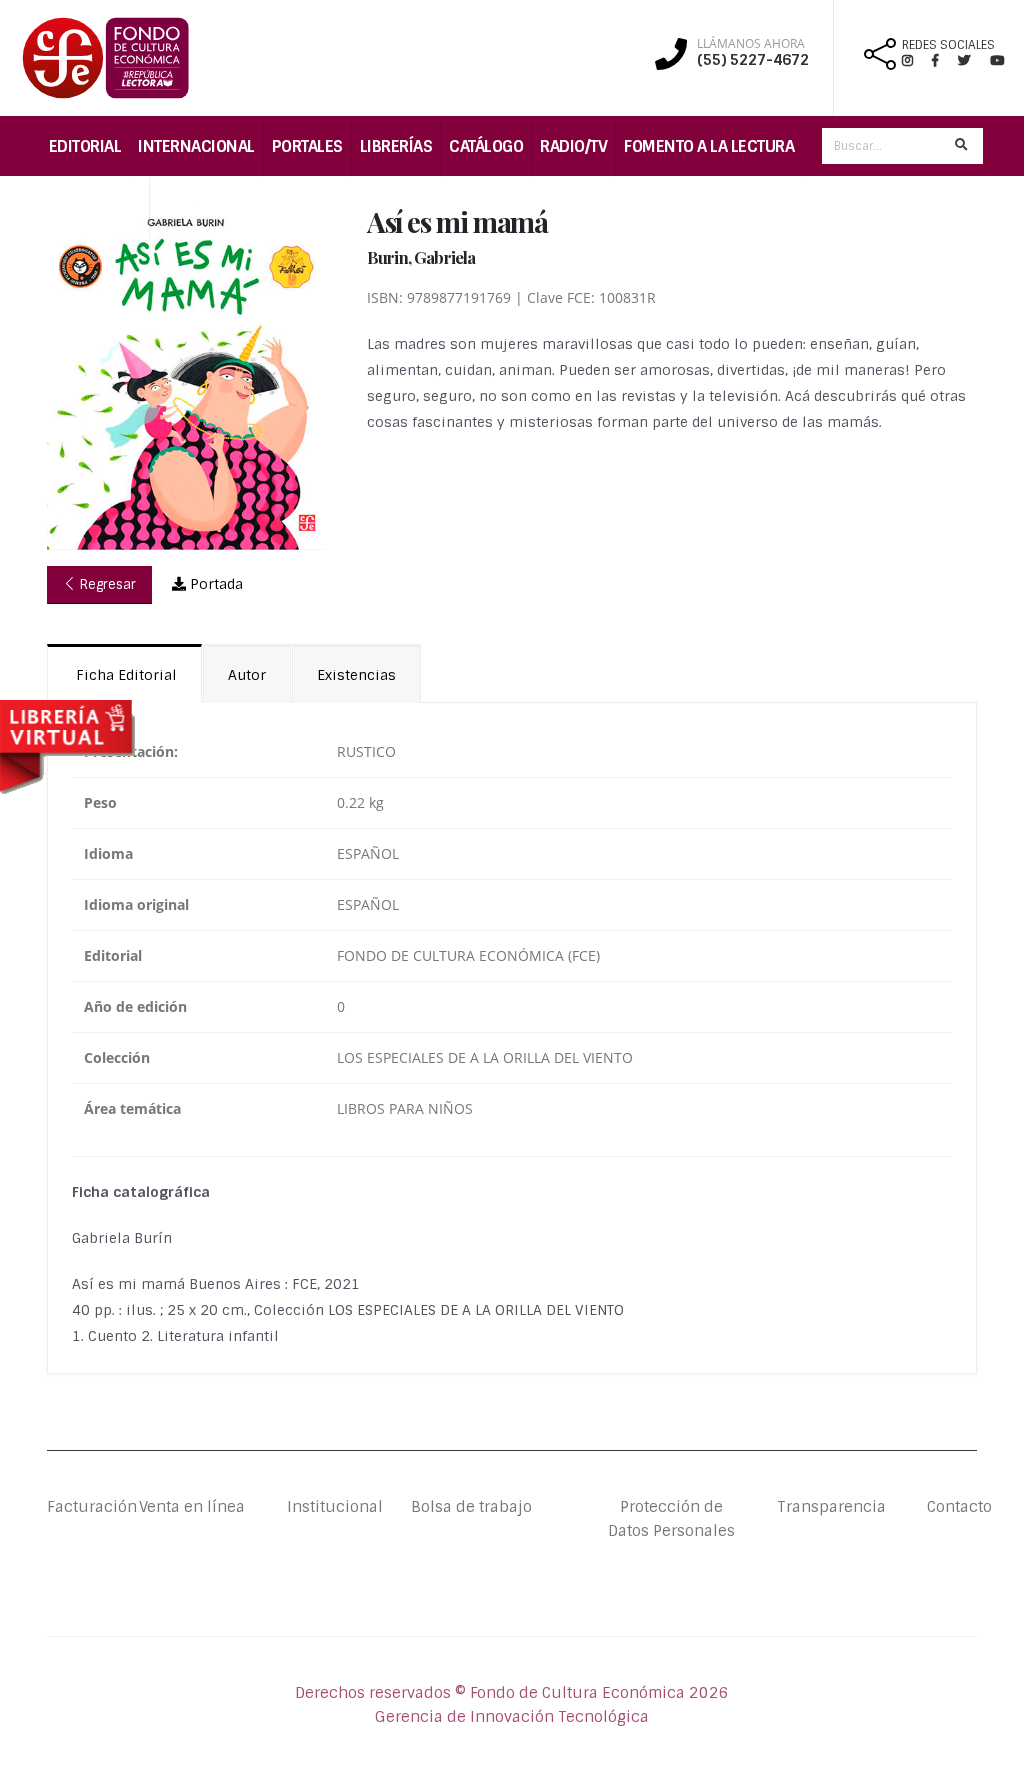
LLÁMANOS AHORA (751, 44)
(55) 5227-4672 (753, 60)
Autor (247, 675)
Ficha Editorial (124, 675)
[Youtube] (997, 60)
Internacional (196, 146)
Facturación (92, 1507)
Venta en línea (192, 1507)
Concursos (95, 207)
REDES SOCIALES (948, 45)
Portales (307, 146)
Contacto (952, 1507)
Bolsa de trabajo (471, 1507)
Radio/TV (573, 146)
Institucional (312, 1507)
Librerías (396, 146)
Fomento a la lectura (709, 146)
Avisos (184, 207)
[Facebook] (943, 60)
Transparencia (831, 1507)
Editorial (85, 146)
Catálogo (486, 146)
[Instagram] (915, 60)
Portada (214, 584)
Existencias (356, 675)
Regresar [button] (106, 584)
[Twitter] (974, 60)
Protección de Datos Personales (671, 1519)
